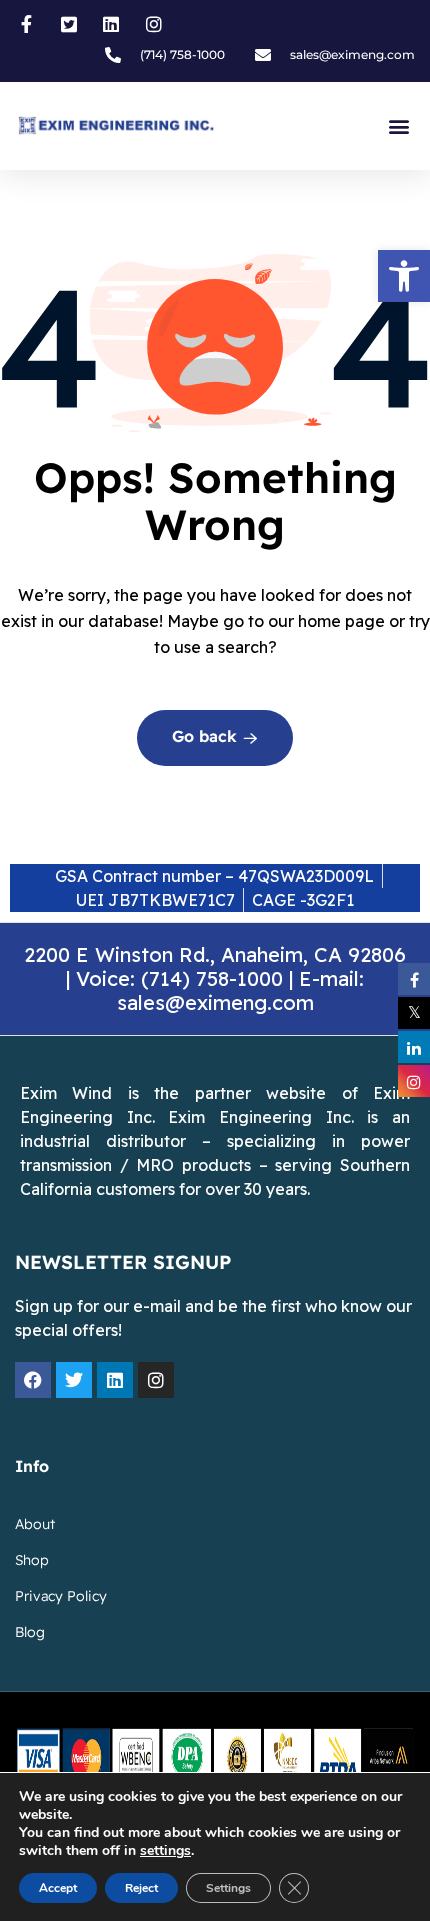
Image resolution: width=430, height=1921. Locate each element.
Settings (228, 1888)
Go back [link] (207, 737)
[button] (398, 126)
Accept (58, 1888)
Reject (141, 1888)
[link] (404, 276)
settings (165, 1851)
